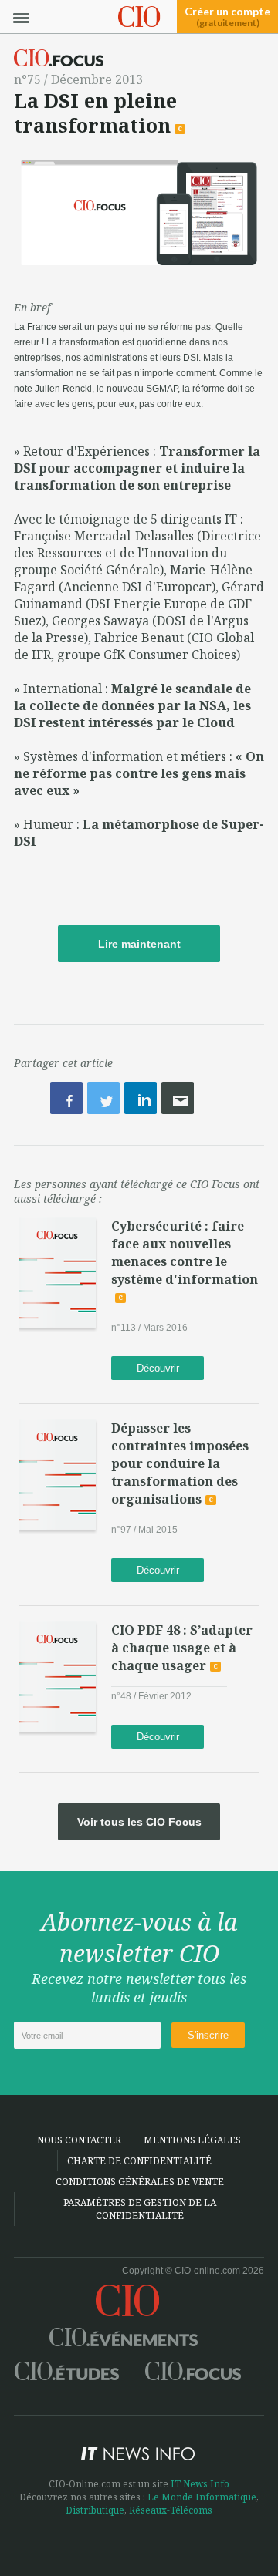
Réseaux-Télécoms (171, 2510)
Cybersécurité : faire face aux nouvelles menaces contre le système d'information (185, 1253)
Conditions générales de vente (140, 2182)
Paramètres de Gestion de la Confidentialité (140, 2209)
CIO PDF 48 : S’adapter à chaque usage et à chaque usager (182, 1648)
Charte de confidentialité (139, 2161)
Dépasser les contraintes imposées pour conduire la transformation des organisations (180, 1463)
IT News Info (200, 2484)
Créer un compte (227, 17)
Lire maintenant (139, 944)
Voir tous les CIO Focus (139, 1822)
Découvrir (158, 1368)
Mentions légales (192, 2140)
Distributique (95, 2510)
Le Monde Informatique (202, 2497)
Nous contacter (79, 2140)
